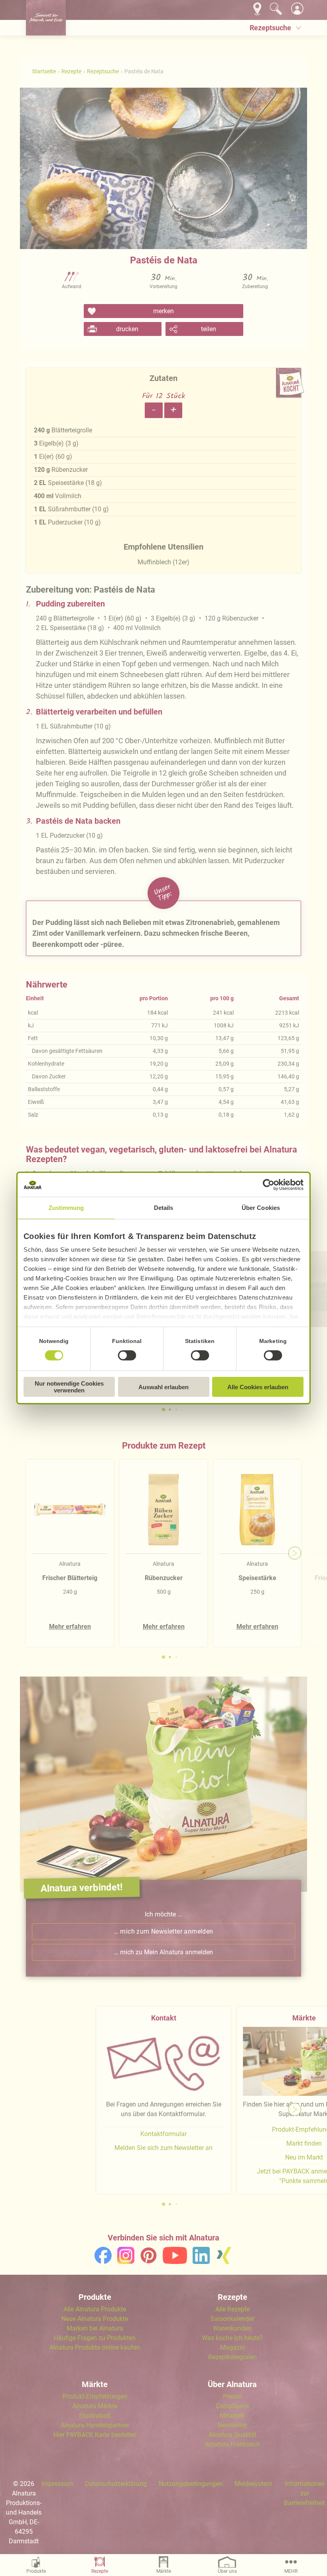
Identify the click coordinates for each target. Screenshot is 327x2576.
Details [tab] (164, 1208)
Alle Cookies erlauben (258, 1387)
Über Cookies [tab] (261, 1208)
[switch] (127, 1355)
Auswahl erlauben (163, 1387)
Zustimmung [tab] (66, 1208)
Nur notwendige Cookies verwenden (69, 1387)
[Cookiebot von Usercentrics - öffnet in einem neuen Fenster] (269, 1185)
